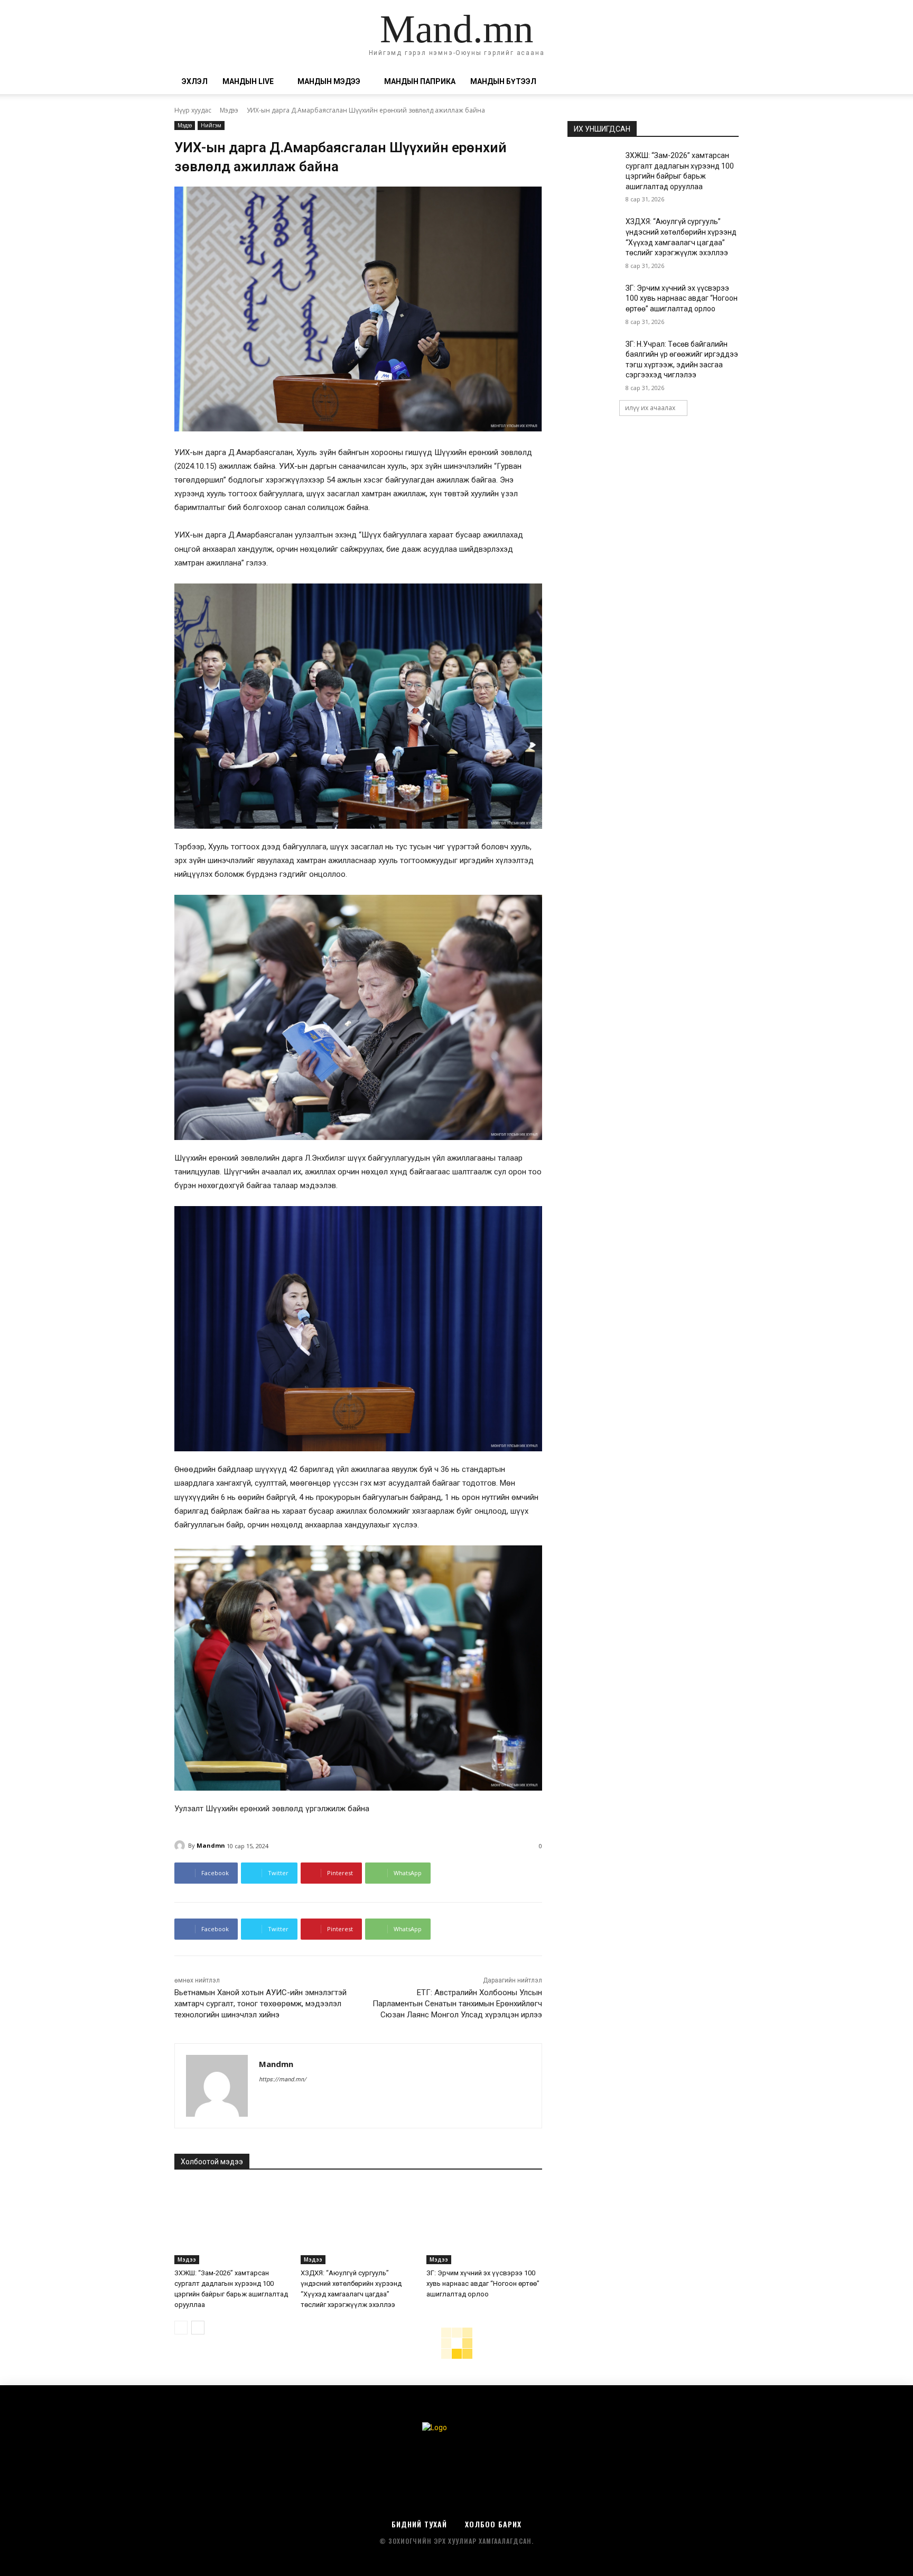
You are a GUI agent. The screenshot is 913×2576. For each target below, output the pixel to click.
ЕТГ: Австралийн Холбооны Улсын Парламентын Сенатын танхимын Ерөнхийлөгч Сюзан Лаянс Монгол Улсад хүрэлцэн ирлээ (457, 2004)
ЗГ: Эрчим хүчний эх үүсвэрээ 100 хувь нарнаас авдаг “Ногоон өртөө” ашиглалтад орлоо (483, 2283)
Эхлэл (195, 81)
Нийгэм (211, 125)
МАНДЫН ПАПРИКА (420, 81)
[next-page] (198, 2328)
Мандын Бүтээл (503, 81)
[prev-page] (181, 2328)
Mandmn (211, 1845)
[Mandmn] (181, 1846)
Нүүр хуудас (193, 110)
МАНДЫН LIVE (248, 81)
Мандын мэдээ (329, 81)
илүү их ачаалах (650, 408)
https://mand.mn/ (283, 2079)
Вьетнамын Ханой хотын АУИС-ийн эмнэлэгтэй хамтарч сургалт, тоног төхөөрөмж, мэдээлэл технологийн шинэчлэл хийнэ (260, 2004)
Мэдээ (229, 110)
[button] (726, 82)
